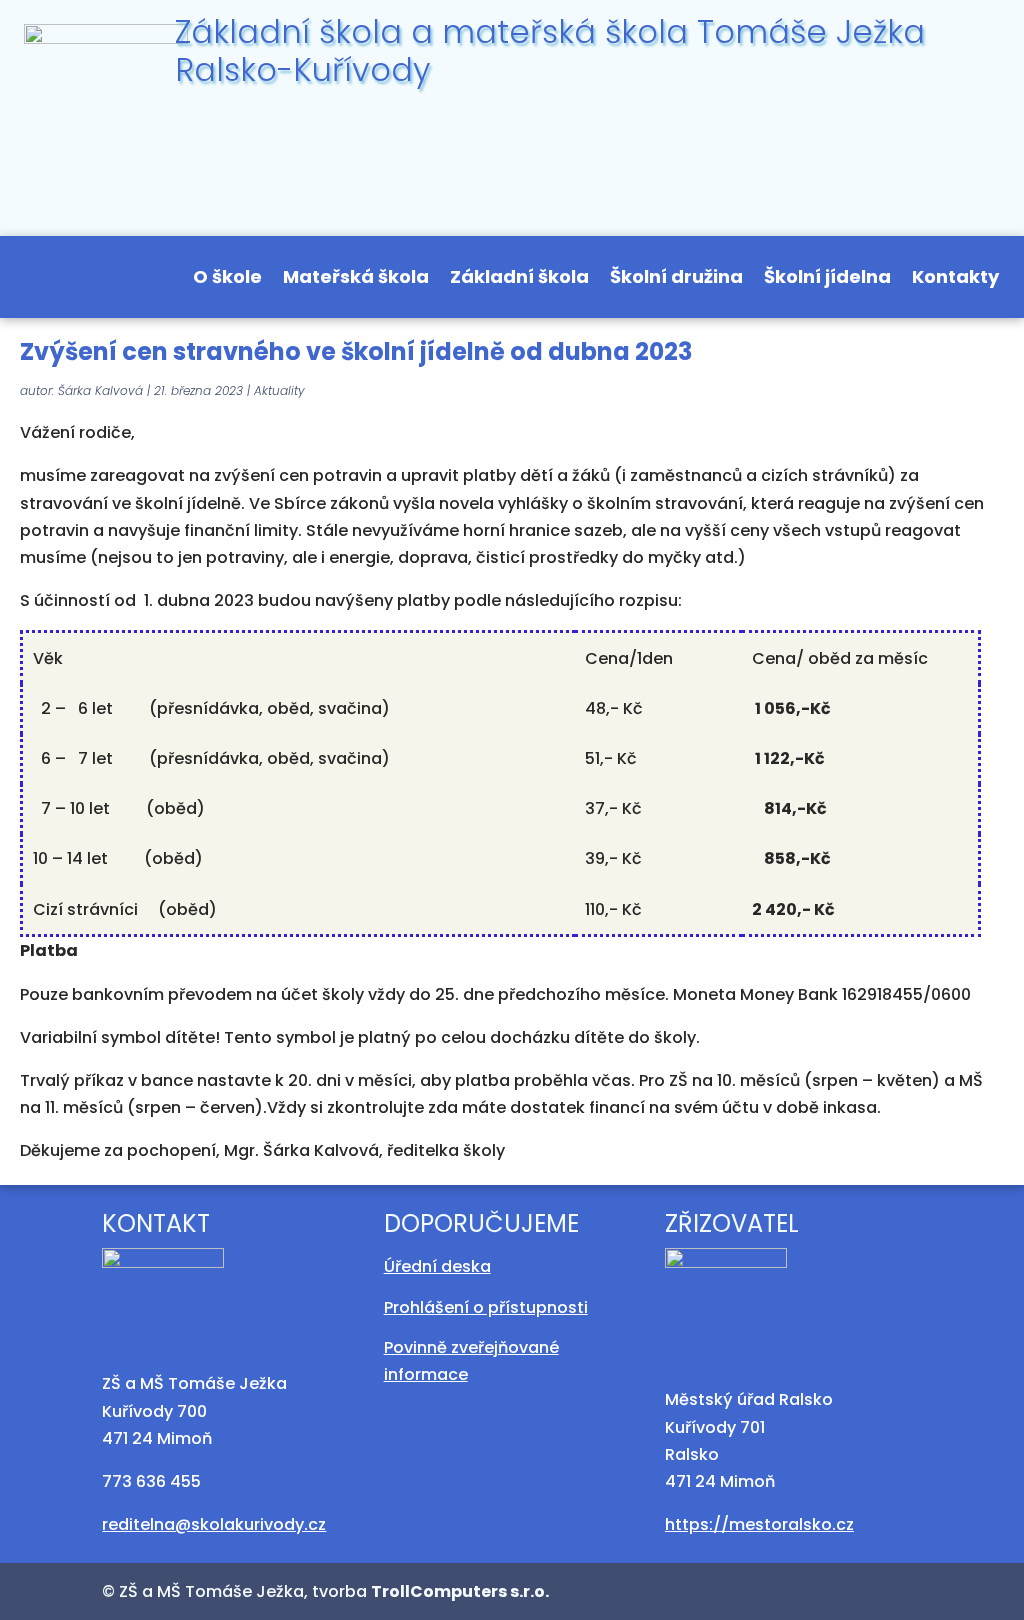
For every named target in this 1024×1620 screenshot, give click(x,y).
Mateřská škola (356, 279)
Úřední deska (437, 1266)
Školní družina (676, 279)
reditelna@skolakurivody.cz (214, 1524)
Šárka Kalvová (100, 390)
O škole (227, 279)
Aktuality (279, 390)
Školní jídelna (827, 279)
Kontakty (955, 279)
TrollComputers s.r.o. (460, 1591)
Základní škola (519, 279)
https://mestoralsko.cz (759, 1524)
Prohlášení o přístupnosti (486, 1307)
